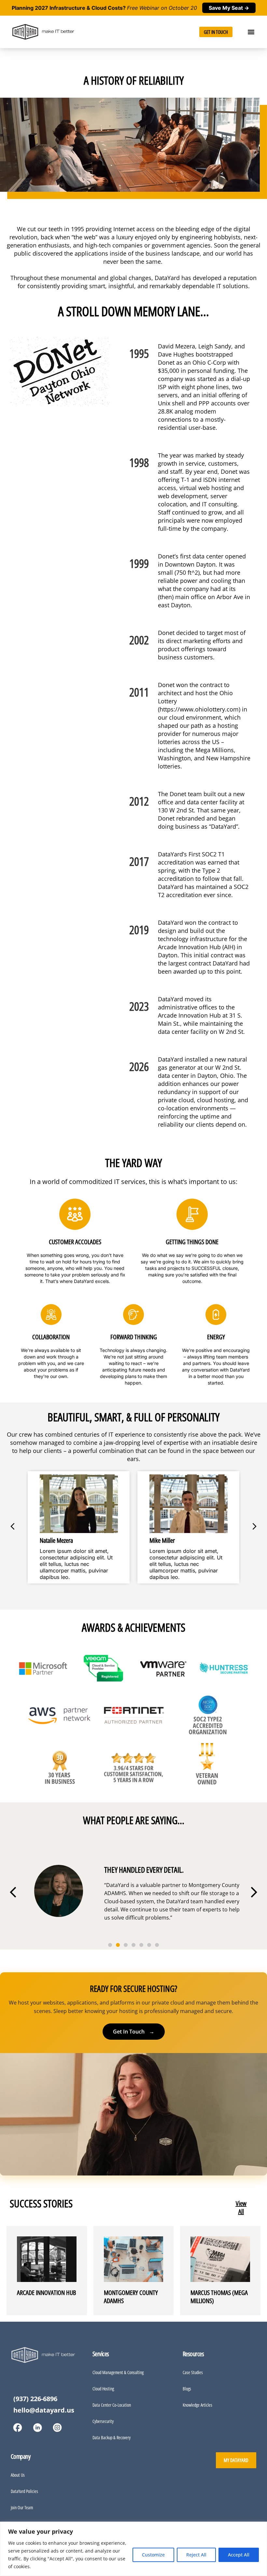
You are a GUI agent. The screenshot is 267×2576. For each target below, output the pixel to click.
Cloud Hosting (103, 2389)
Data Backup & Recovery (112, 2437)
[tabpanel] (133, 1527)
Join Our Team (22, 2507)
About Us (18, 2475)
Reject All (196, 2555)
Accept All (239, 2555)
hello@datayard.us (44, 2410)
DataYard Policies (24, 2491)
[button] (251, 32)
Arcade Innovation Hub (46, 2293)
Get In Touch (134, 2032)
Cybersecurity (103, 2421)
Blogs (187, 2389)
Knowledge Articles (197, 2405)
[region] (133, 2549)
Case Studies (193, 2372)
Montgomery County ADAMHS (131, 2297)
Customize (153, 2555)
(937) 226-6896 (35, 2399)
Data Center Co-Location (112, 2405)
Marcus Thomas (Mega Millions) (219, 2297)
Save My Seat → (229, 8)
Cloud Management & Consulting (118, 2372)
